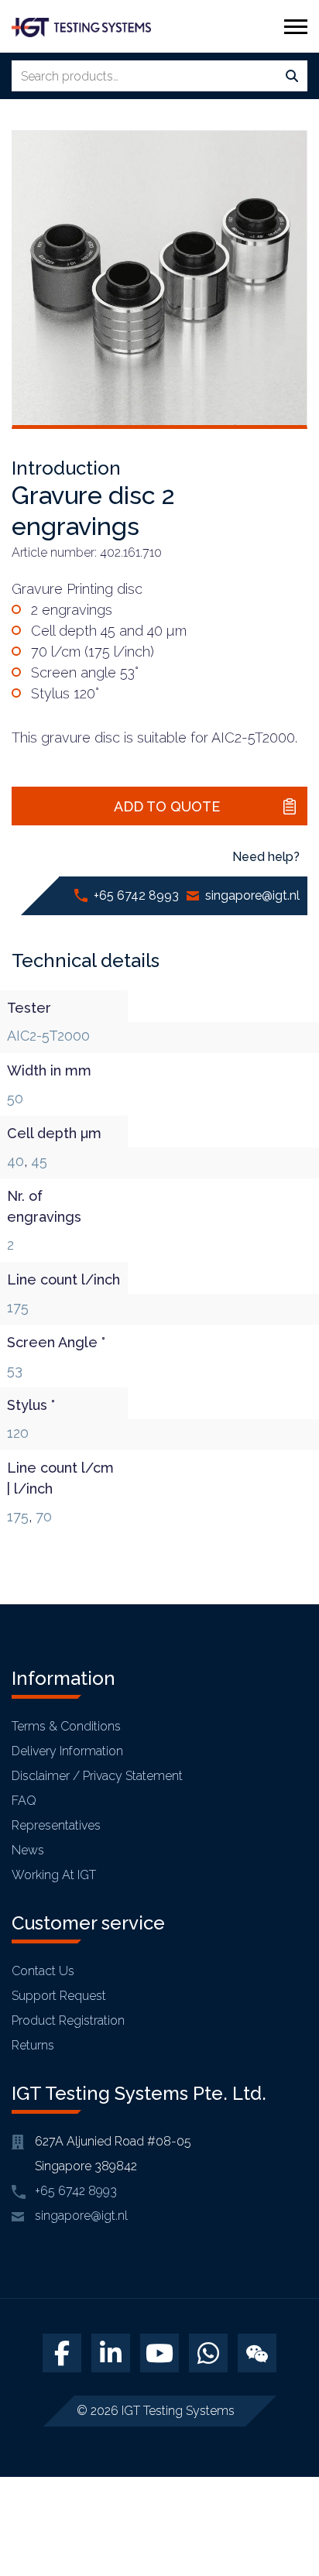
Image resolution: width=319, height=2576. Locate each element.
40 (15, 1161)
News (28, 1850)
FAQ (24, 1801)
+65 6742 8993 (136, 895)
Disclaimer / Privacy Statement (97, 1776)
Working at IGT (54, 1875)
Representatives (56, 1825)
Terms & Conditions (66, 1726)
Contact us (43, 1971)
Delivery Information (67, 1751)
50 (15, 1098)
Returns (33, 2045)
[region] (159, 2444)
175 (18, 1307)
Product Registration (68, 2020)
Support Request (59, 1996)
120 (18, 1433)
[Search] (292, 77)
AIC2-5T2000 (48, 1036)
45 (39, 1161)
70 (44, 1516)
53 (15, 1370)
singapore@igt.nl (252, 895)
